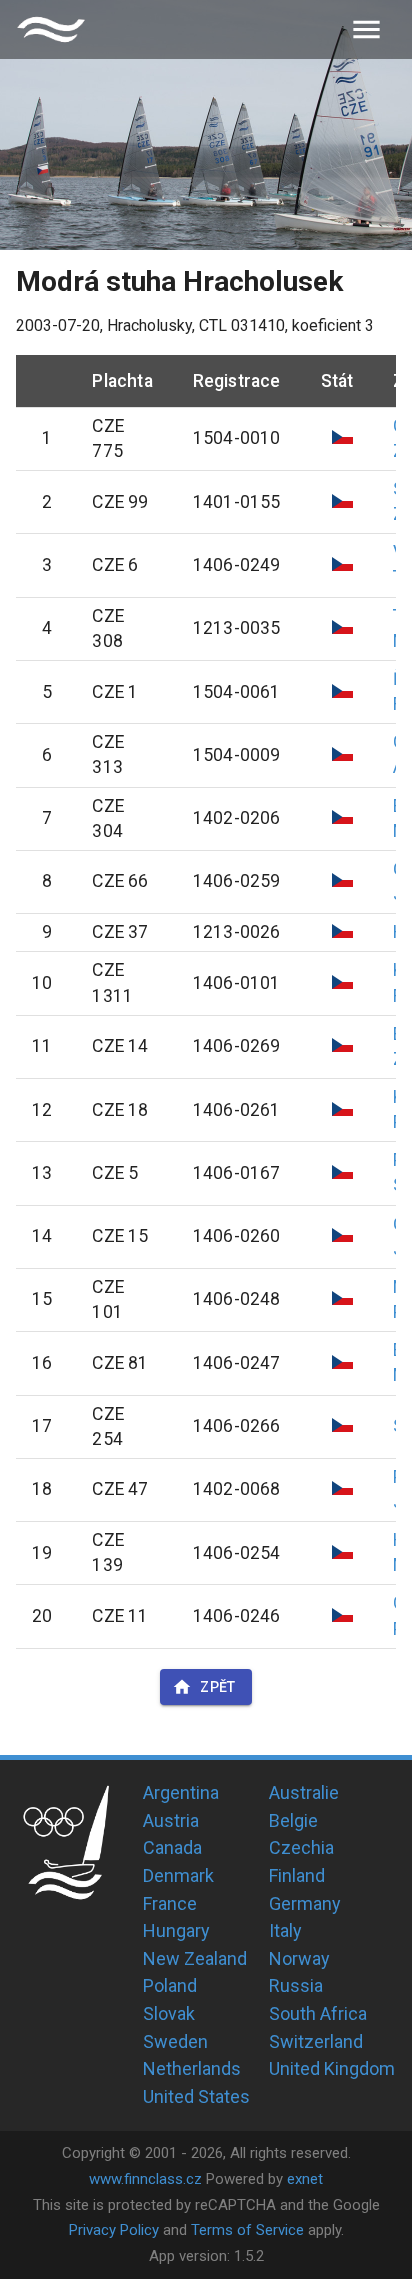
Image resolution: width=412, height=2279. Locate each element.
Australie (304, 1792)
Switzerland (316, 2041)
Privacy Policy (114, 2230)
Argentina (181, 1792)
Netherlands (192, 2068)
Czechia (301, 1847)
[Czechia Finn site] (51, 29)
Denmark (178, 1875)
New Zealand (195, 1958)
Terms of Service (247, 2230)
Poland (170, 1985)
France (170, 1903)
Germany (305, 1903)
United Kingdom (332, 2068)
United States (196, 2096)
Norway (299, 1958)
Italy (285, 1930)
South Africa (318, 2013)
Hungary (176, 1930)
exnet (305, 2179)
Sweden (175, 2041)
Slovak (169, 2013)
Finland (297, 1875)
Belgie (293, 1820)
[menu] (366, 29)
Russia (296, 1985)
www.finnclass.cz (145, 2179)
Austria (171, 1820)
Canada (172, 1847)
